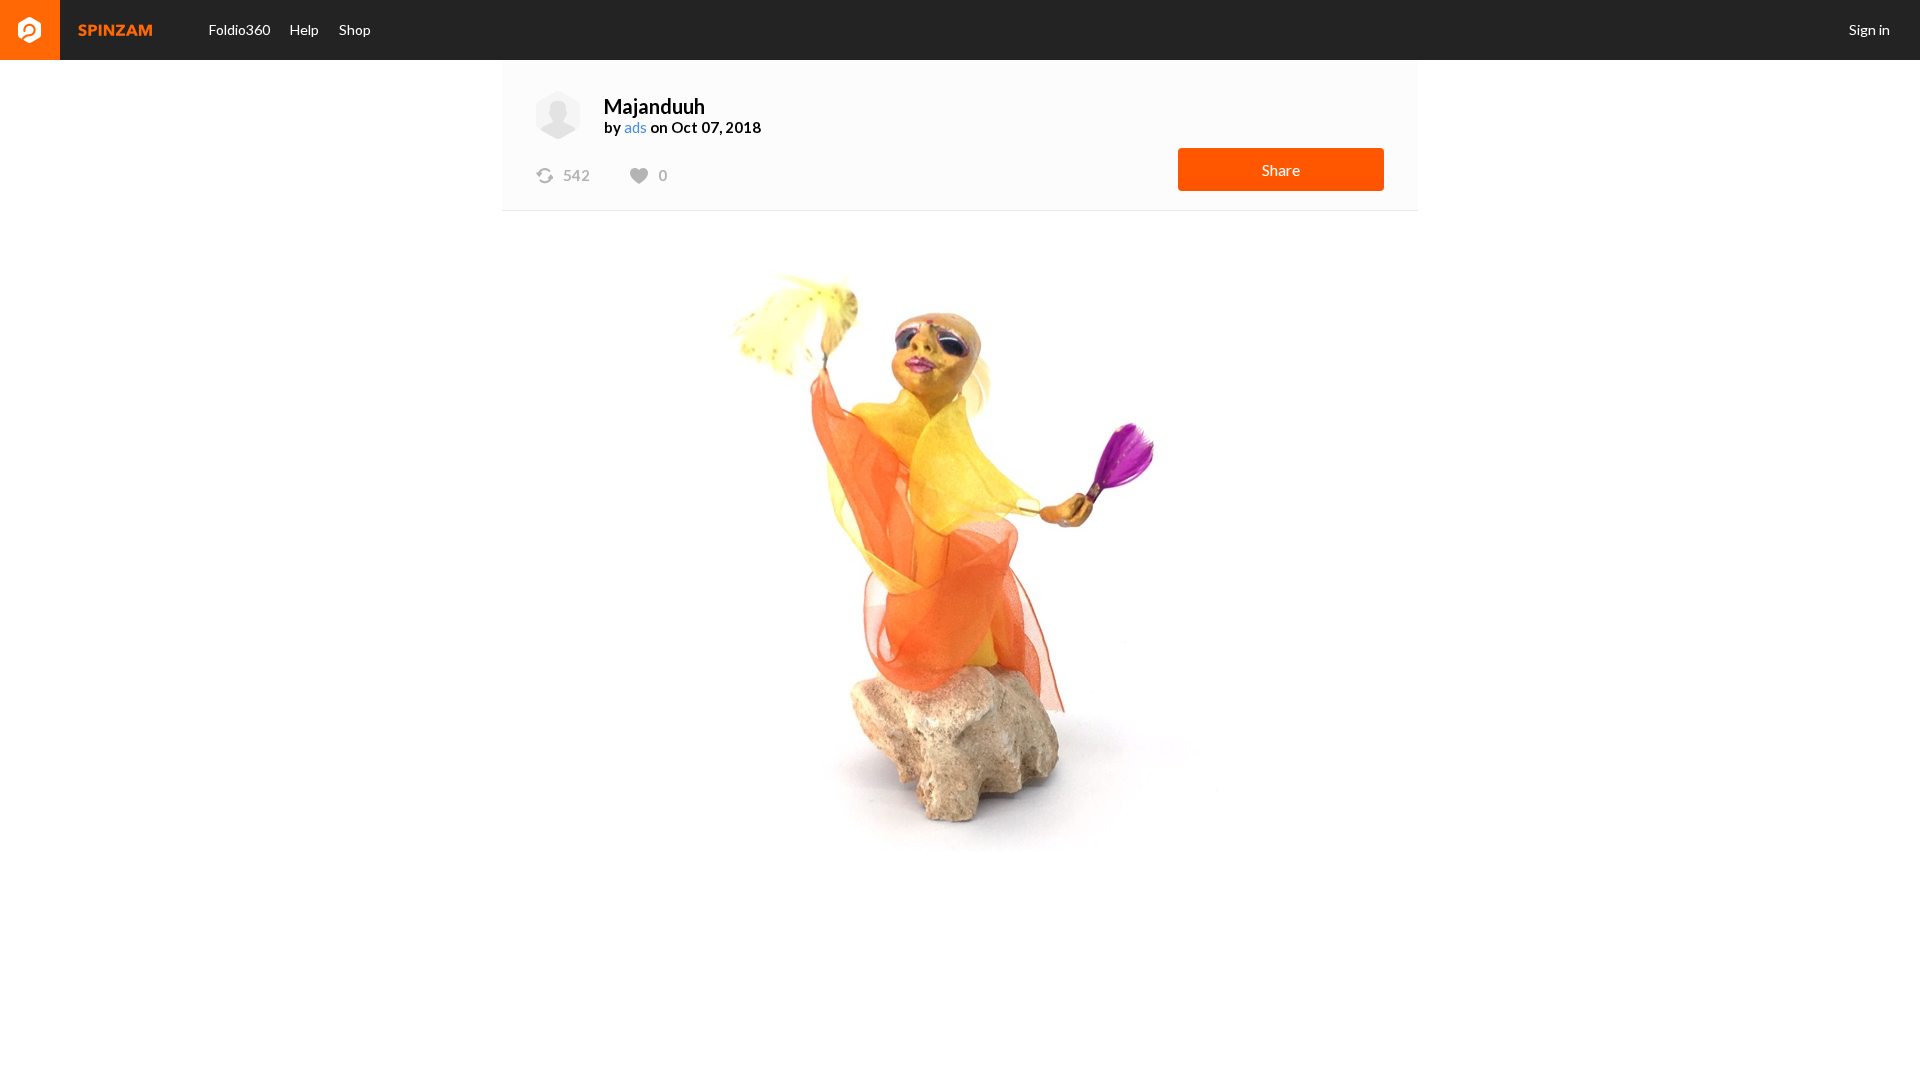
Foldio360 (239, 29)
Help (304, 29)
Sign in (1869, 29)
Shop (355, 29)
